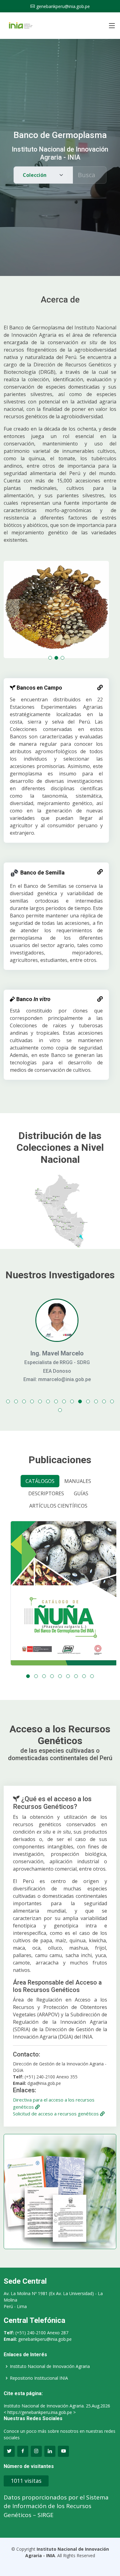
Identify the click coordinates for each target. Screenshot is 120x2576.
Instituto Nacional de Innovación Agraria (50, 2366)
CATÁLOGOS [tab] (40, 1481)
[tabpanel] (60, 1599)
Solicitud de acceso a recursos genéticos (56, 2114)
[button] (50, 658)
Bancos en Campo (39, 688)
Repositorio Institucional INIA (39, 2378)
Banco (33, 999)
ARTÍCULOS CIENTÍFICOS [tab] (58, 1506)
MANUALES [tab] (78, 1481)
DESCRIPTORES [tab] (46, 1493)
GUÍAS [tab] (81, 1493)
